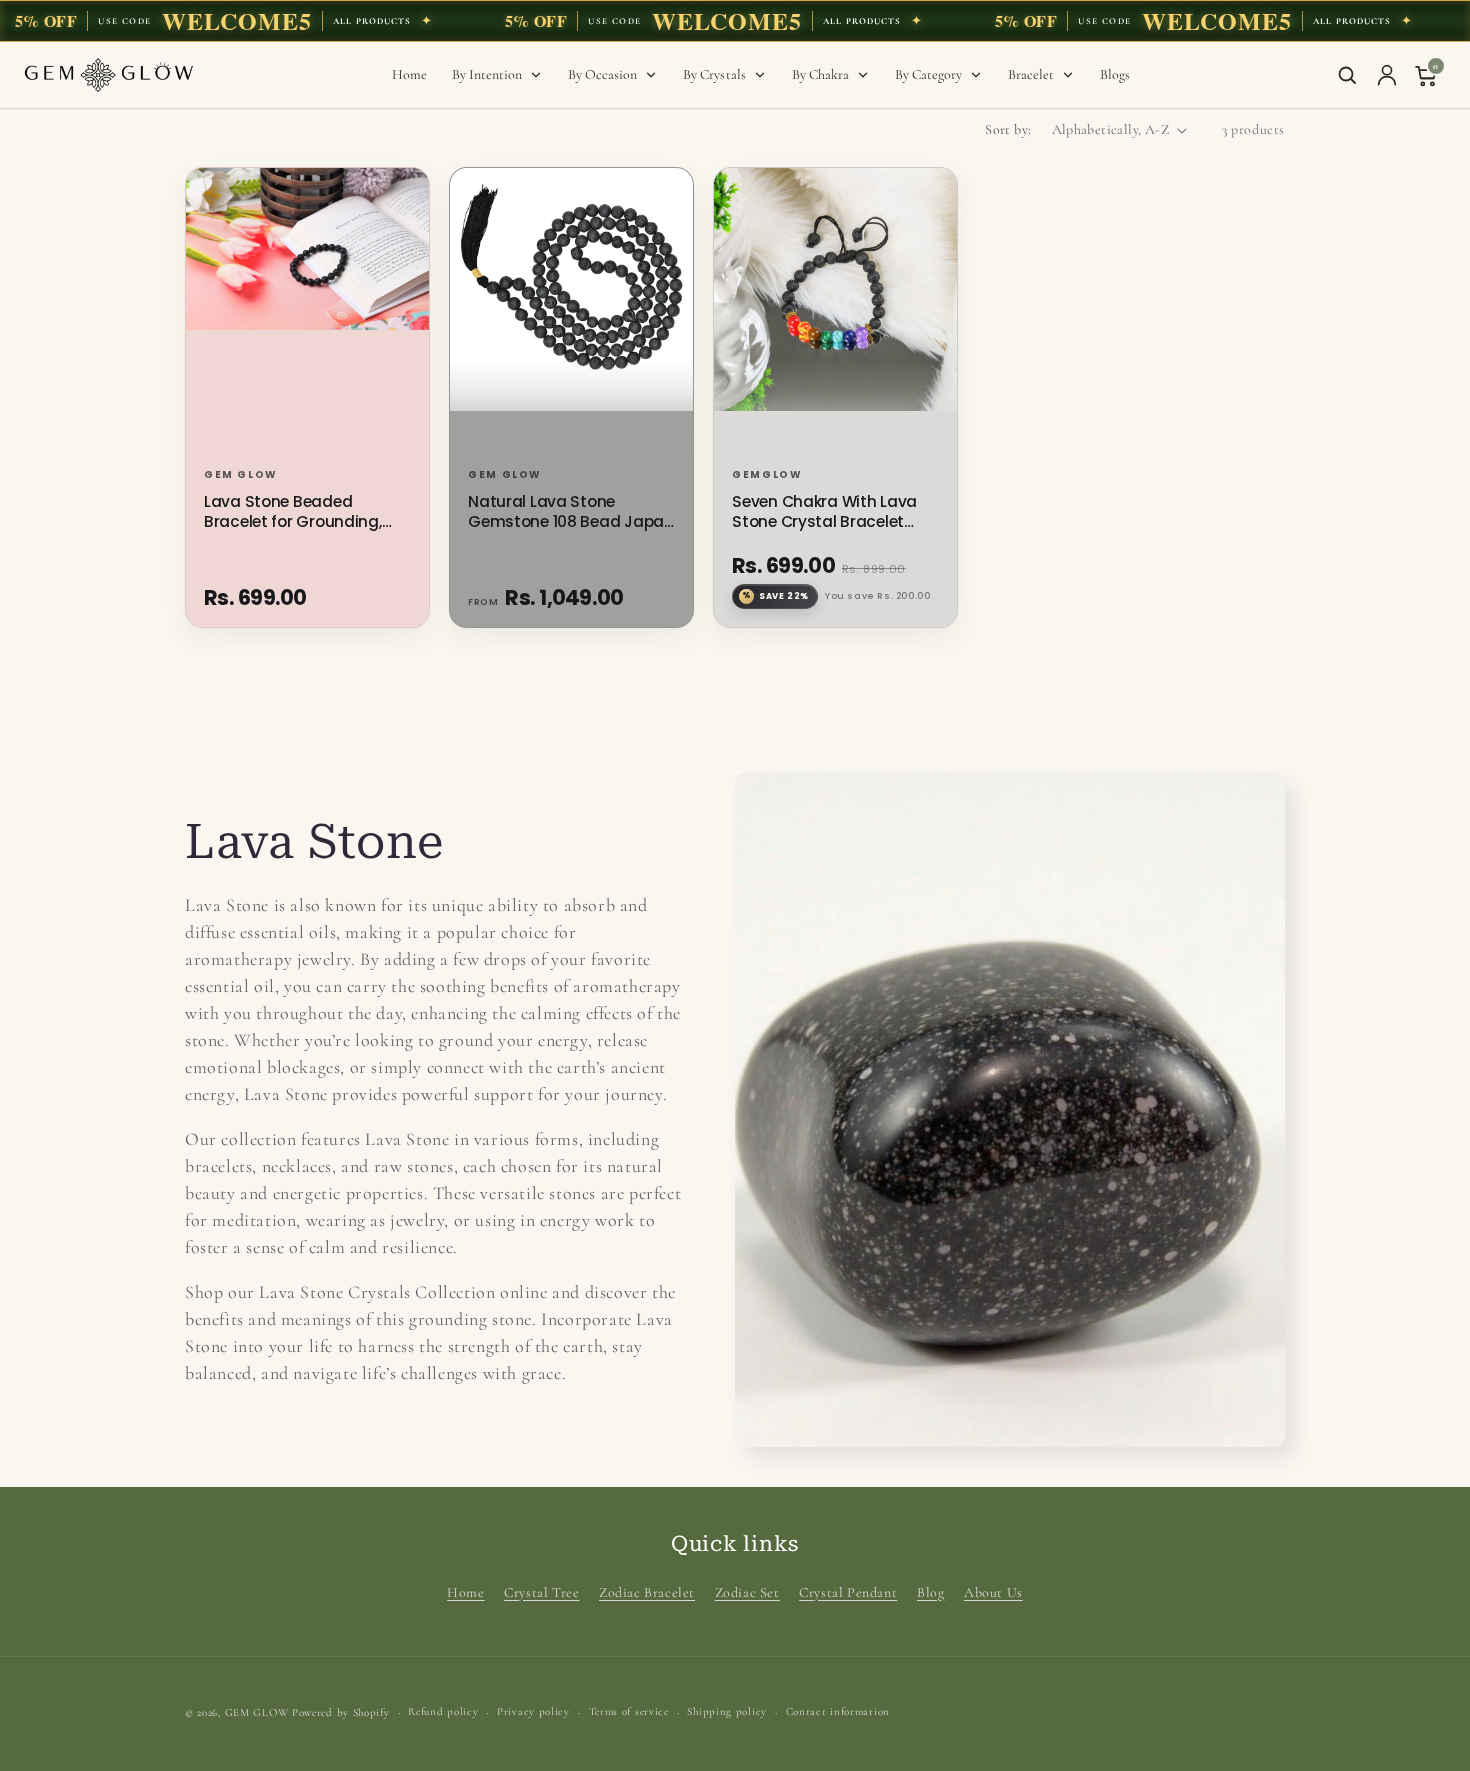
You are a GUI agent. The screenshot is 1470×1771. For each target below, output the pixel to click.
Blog (930, 1592)
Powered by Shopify (341, 1712)
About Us (993, 1592)
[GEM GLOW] (109, 75)
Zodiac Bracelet (647, 1592)
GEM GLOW (257, 1712)
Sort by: (1008, 129)
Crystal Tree (541, 1592)
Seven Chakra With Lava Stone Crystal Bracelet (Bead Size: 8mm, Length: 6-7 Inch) (828, 512)
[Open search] (1347, 75)
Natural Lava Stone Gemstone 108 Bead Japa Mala (566, 512)
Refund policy (443, 1711)
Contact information (838, 1711)
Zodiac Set (747, 1592)
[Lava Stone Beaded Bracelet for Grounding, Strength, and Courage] (307, 314)
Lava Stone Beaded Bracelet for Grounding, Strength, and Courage (293, 512)
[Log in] (1387, 75)
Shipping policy (727, 1711)
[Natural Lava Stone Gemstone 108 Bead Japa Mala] (571, 314)
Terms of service (629, 1711)
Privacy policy (533, 1711)
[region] (735, 21)
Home (465, 1592)
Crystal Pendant (848, 1592)
